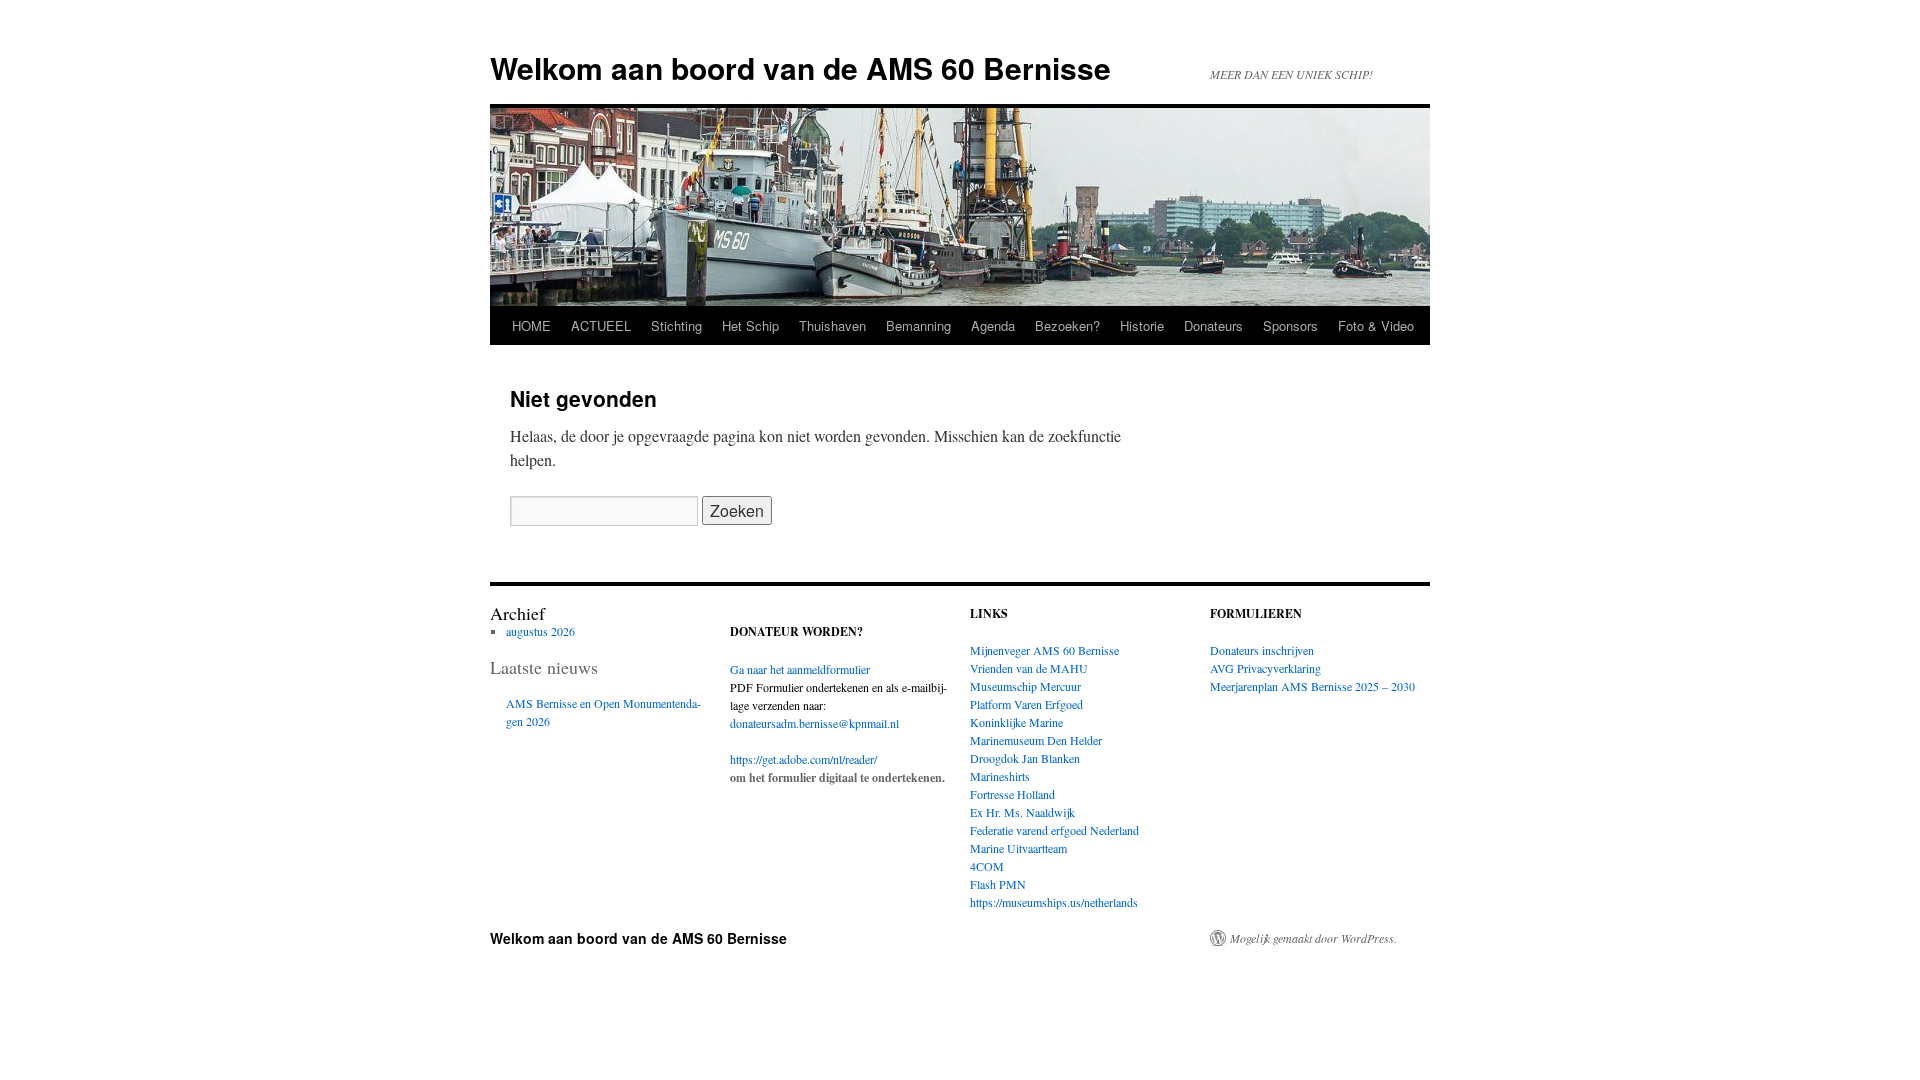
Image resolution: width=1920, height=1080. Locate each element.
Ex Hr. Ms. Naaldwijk (1022, 812)
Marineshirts (1000, 776)
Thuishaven (832, 325)
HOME (531, 325)
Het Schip (750, 325)
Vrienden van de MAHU (1029, 668)
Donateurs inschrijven (1262, 650)
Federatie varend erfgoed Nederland (1054, 830)
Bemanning (918, 325)
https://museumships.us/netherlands (1054, 902)
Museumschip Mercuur (1025, 686)
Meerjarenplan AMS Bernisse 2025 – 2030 (1312, 686)
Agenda (993, 325)
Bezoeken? (1067, 325)
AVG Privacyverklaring (1265, 668)
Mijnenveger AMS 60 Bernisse (1044, 650)
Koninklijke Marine (1016, 722)
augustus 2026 (540, 631)
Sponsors (1290, 325)
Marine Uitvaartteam (1018, 848)
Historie (1142, 325)
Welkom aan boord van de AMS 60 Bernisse (800, 67)
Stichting (676, 325)
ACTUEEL (601, 325)
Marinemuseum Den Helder (1036, 740)
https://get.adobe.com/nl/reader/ (803, 759)
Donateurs (1213, 325)
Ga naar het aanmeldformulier (800, 669)
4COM (987, 866)
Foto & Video (1376, 325)
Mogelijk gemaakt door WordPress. (1313, 938)
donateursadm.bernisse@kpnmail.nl (814, 723)
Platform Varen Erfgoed (1026, 704)
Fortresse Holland (1012, 794)
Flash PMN (998, 884)
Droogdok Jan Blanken (1025, 758)
